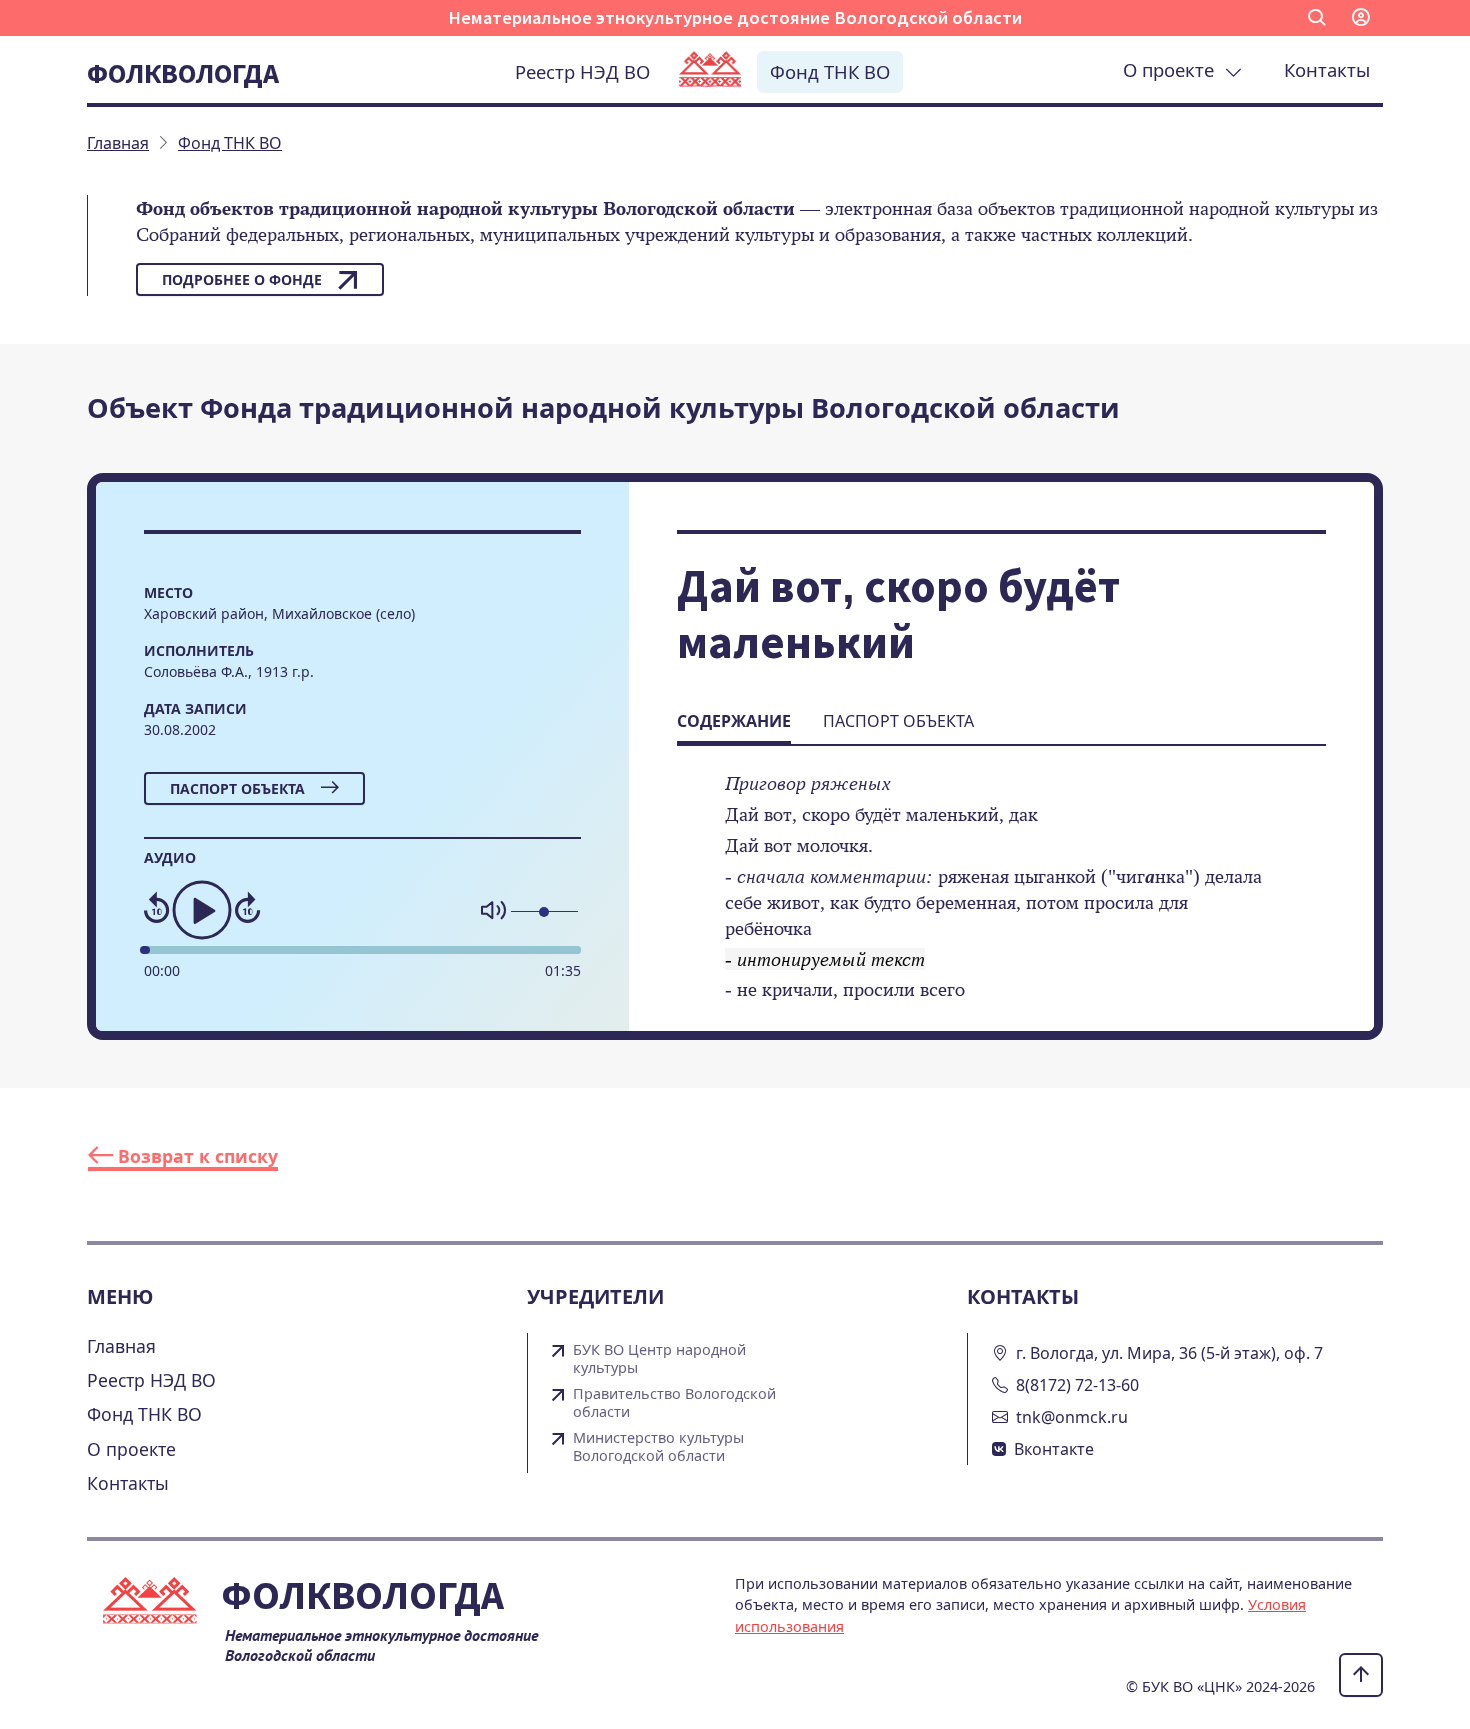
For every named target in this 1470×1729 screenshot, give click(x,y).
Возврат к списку (195, 1156)
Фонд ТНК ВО (830, 71)
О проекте (1173, 69)
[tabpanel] (1001, 900)
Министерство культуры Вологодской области (658, 1447)
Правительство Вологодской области (674, 1403)
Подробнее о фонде (242, 279)
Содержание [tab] (734, 721)
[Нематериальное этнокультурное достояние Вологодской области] (710, 71)
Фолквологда (183, 73)
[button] (1317, 18)
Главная (121, 1346)
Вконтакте (1054, 1449)
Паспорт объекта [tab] (898, 721)
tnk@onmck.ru (1072, 1417)
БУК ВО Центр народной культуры (659, 1359)
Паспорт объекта (237, 788)
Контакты (1327, 69)
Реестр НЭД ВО (582, 71)
